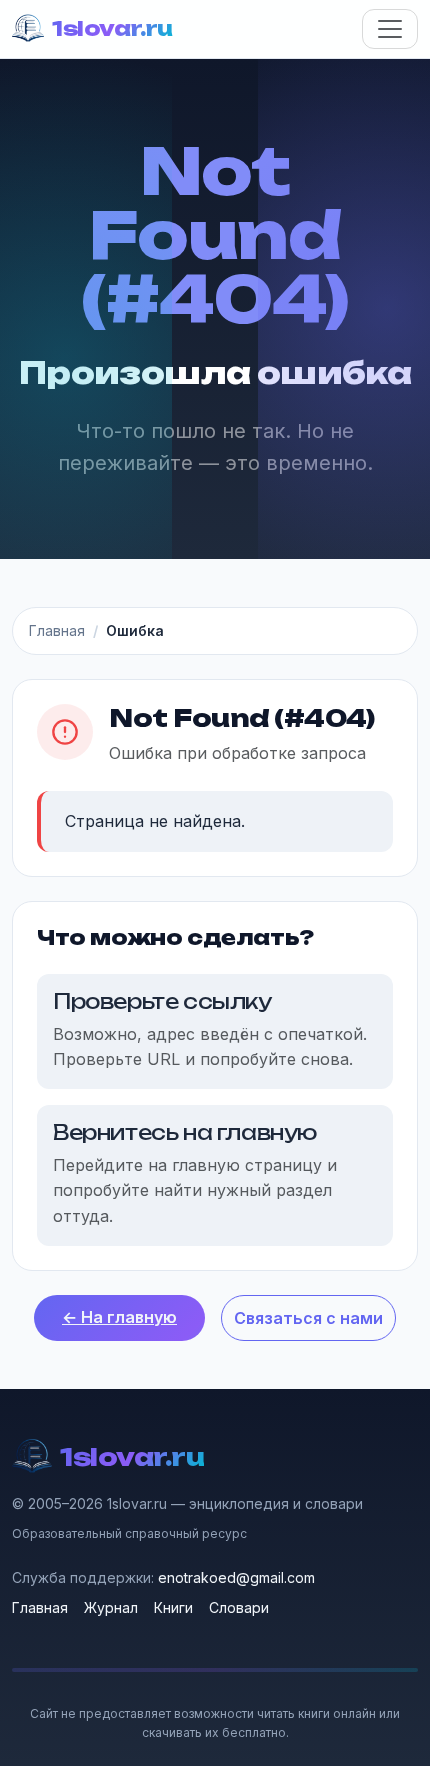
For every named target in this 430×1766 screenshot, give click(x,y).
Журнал (111, 1607)
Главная (57, 630)
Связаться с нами (308, 1318)
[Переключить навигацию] (390, 29)
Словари (239, 1607)
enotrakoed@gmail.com (236, 1577)
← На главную (119, 1317)
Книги (173, 1607)
